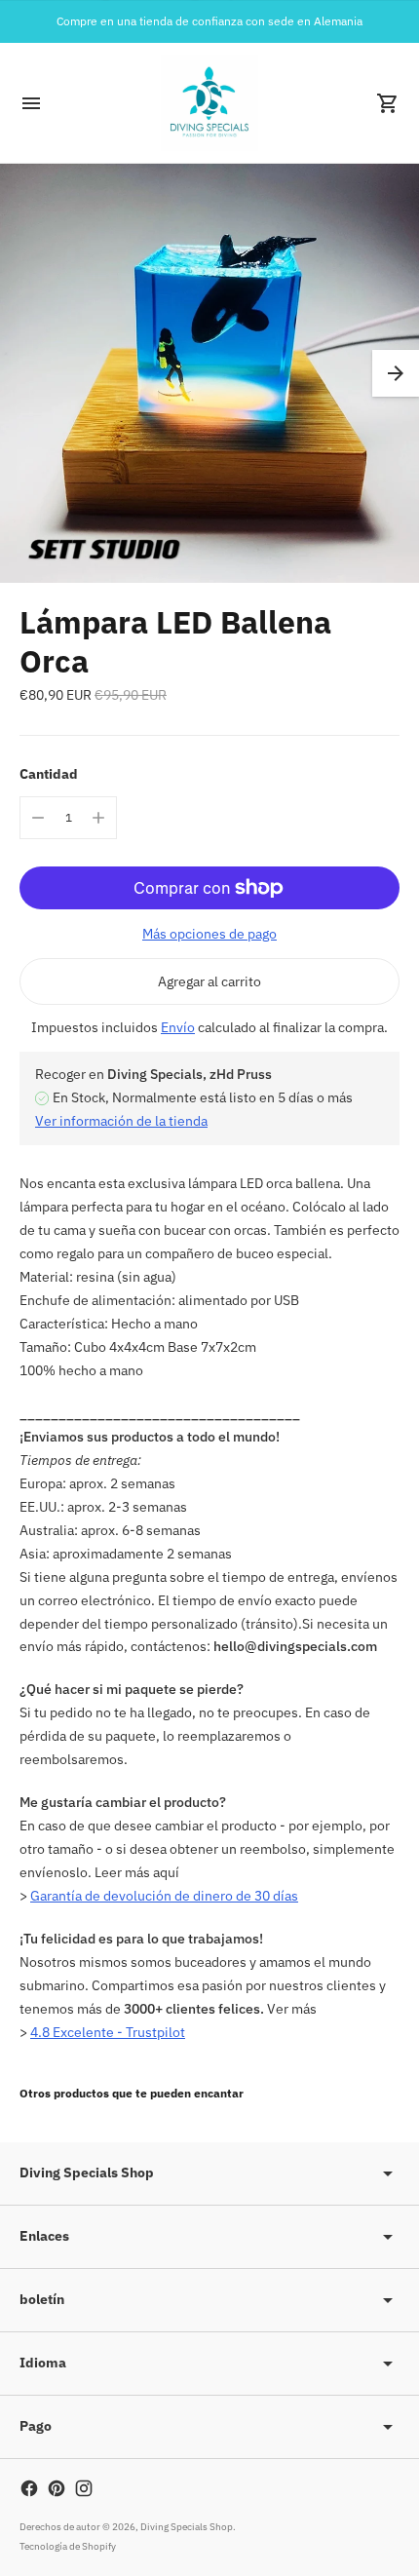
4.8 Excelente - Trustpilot (108, 2032)
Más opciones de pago (209, 934)
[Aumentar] (98, 818)
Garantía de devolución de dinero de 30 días (164, 1896)
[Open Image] (209, 373)
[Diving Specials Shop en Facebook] (29, 2488)
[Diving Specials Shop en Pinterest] (57, 2488)
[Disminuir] (38, 818)
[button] (396, 373)
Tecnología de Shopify (68, 2546)
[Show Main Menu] (31, 103)
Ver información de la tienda (121, 1121)
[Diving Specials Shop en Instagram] (84, 2488)
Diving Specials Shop (187, 2527)
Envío (178, 1027)
